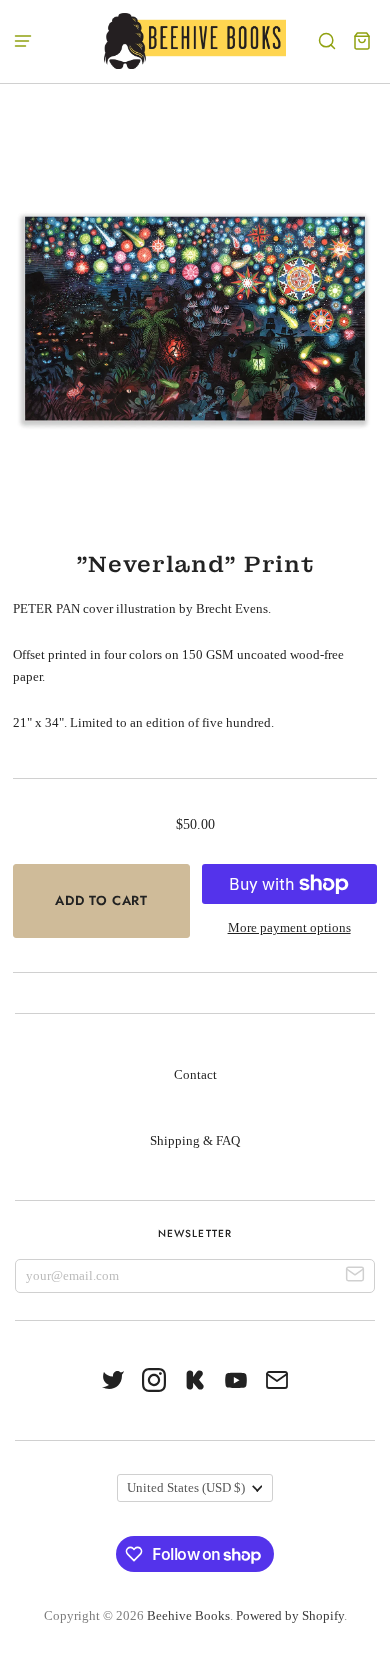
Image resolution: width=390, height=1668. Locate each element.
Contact (195, 1074)
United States (186, 1487)
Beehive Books (188, 1615)
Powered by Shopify (290, 1615)
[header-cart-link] (362, 41)
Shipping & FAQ (195, 1140)
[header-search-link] (327, 41)
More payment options (289, 927)
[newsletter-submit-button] (355, 1276)
